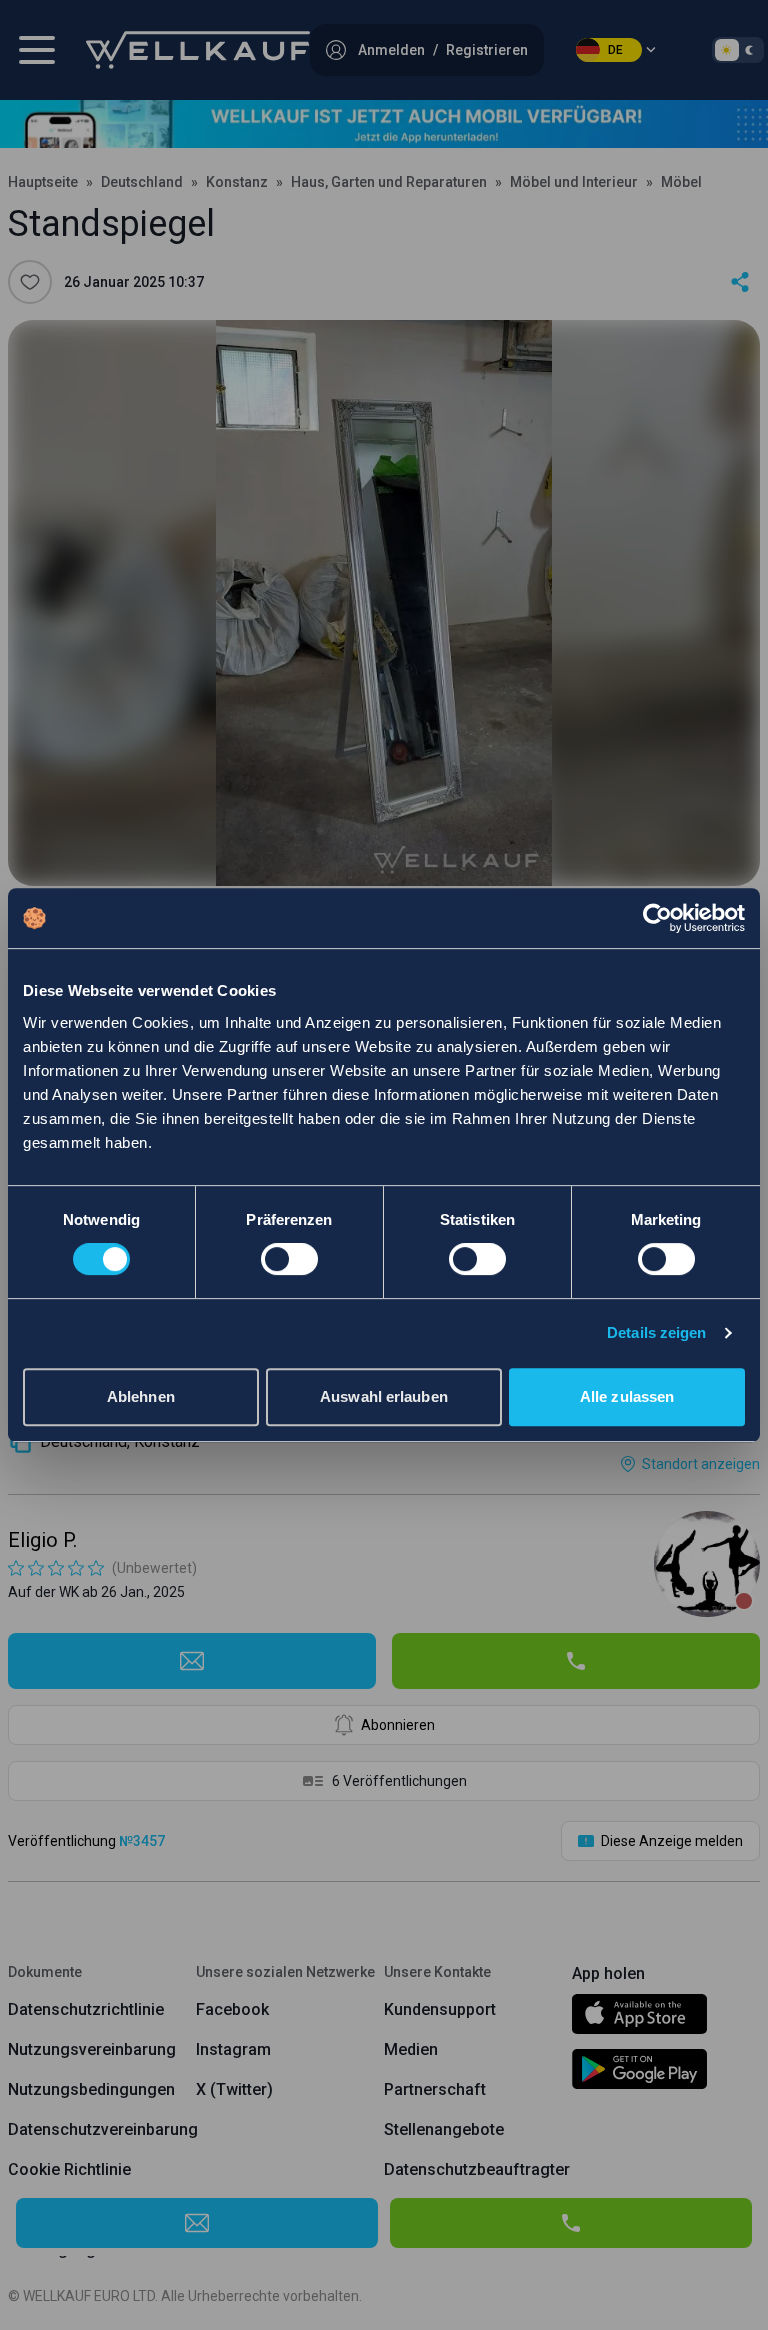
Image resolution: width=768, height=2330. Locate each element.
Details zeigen (656, 1332)
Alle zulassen (627, 1396)
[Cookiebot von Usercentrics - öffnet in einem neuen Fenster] (657, 918)
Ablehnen (141, 1396)
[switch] (289, 1259)
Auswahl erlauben (384, 1396)
